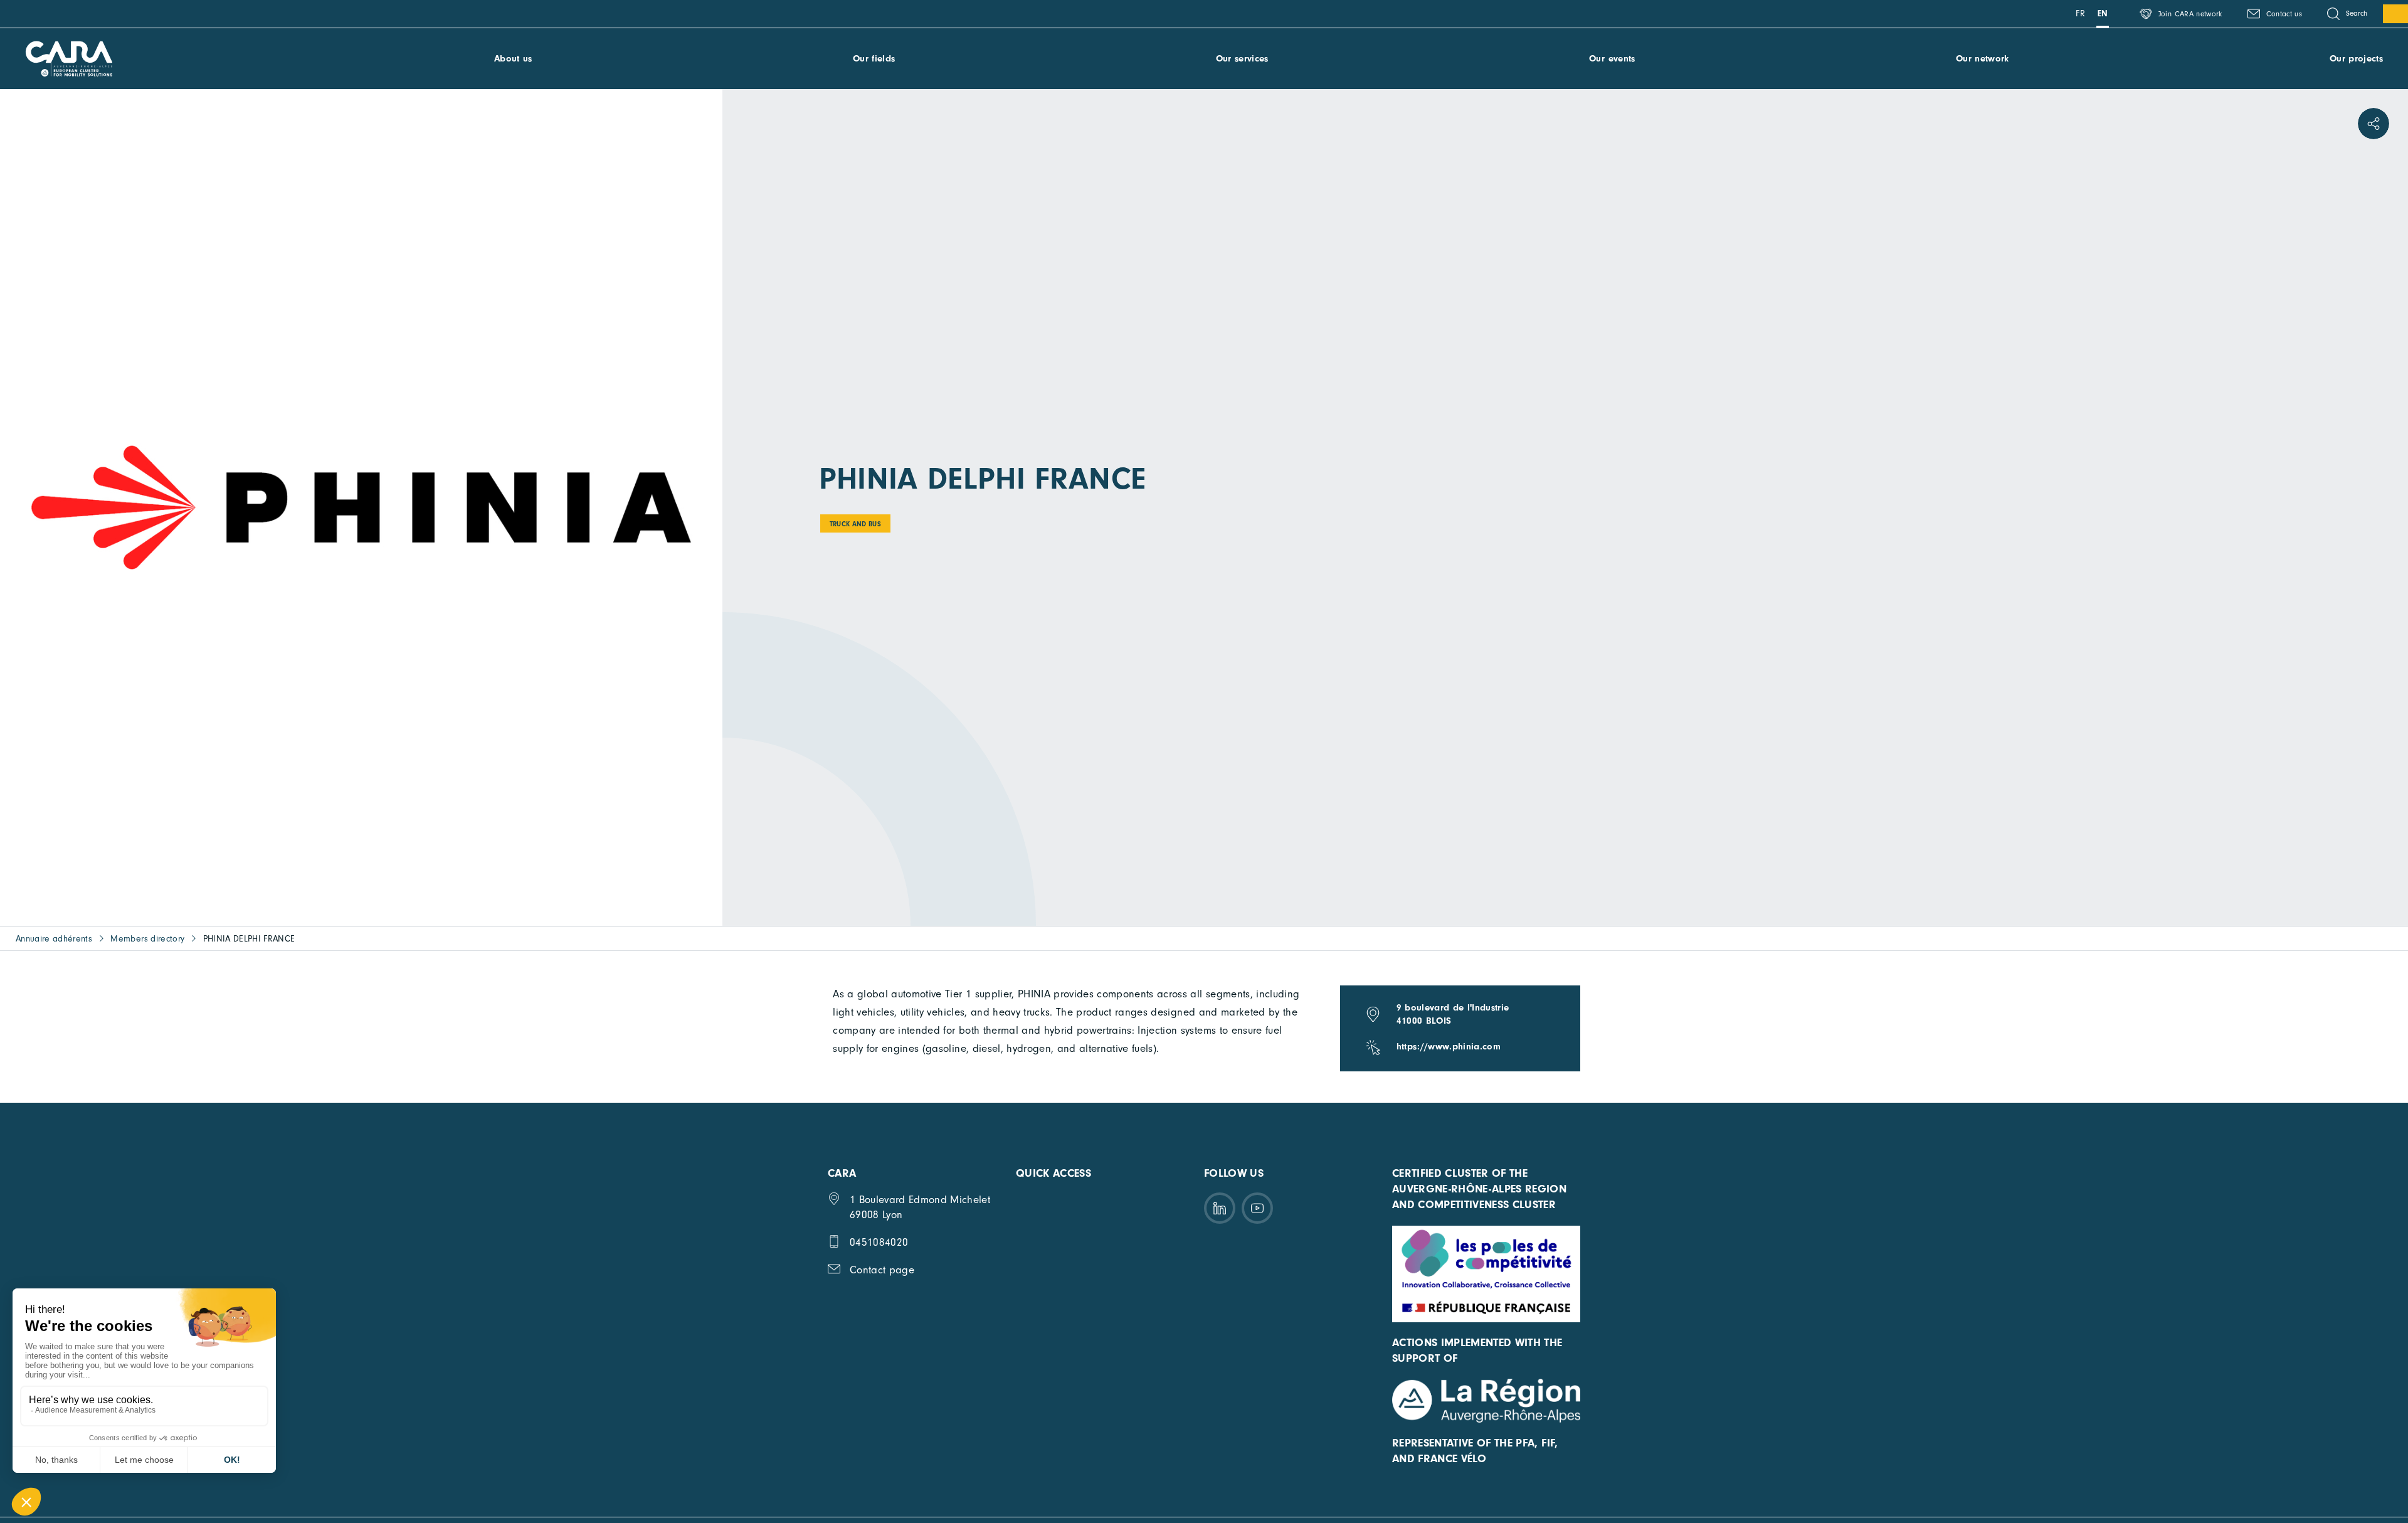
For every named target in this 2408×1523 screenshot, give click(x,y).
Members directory (147, 939)
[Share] (2374, 124)
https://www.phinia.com (1449, 1047)
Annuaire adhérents (54, 939)
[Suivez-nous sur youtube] (1257, 1208)
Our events (1612, 59)
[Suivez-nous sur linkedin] (1220, 1208)
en (2103, 13)
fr (2080, 13)
